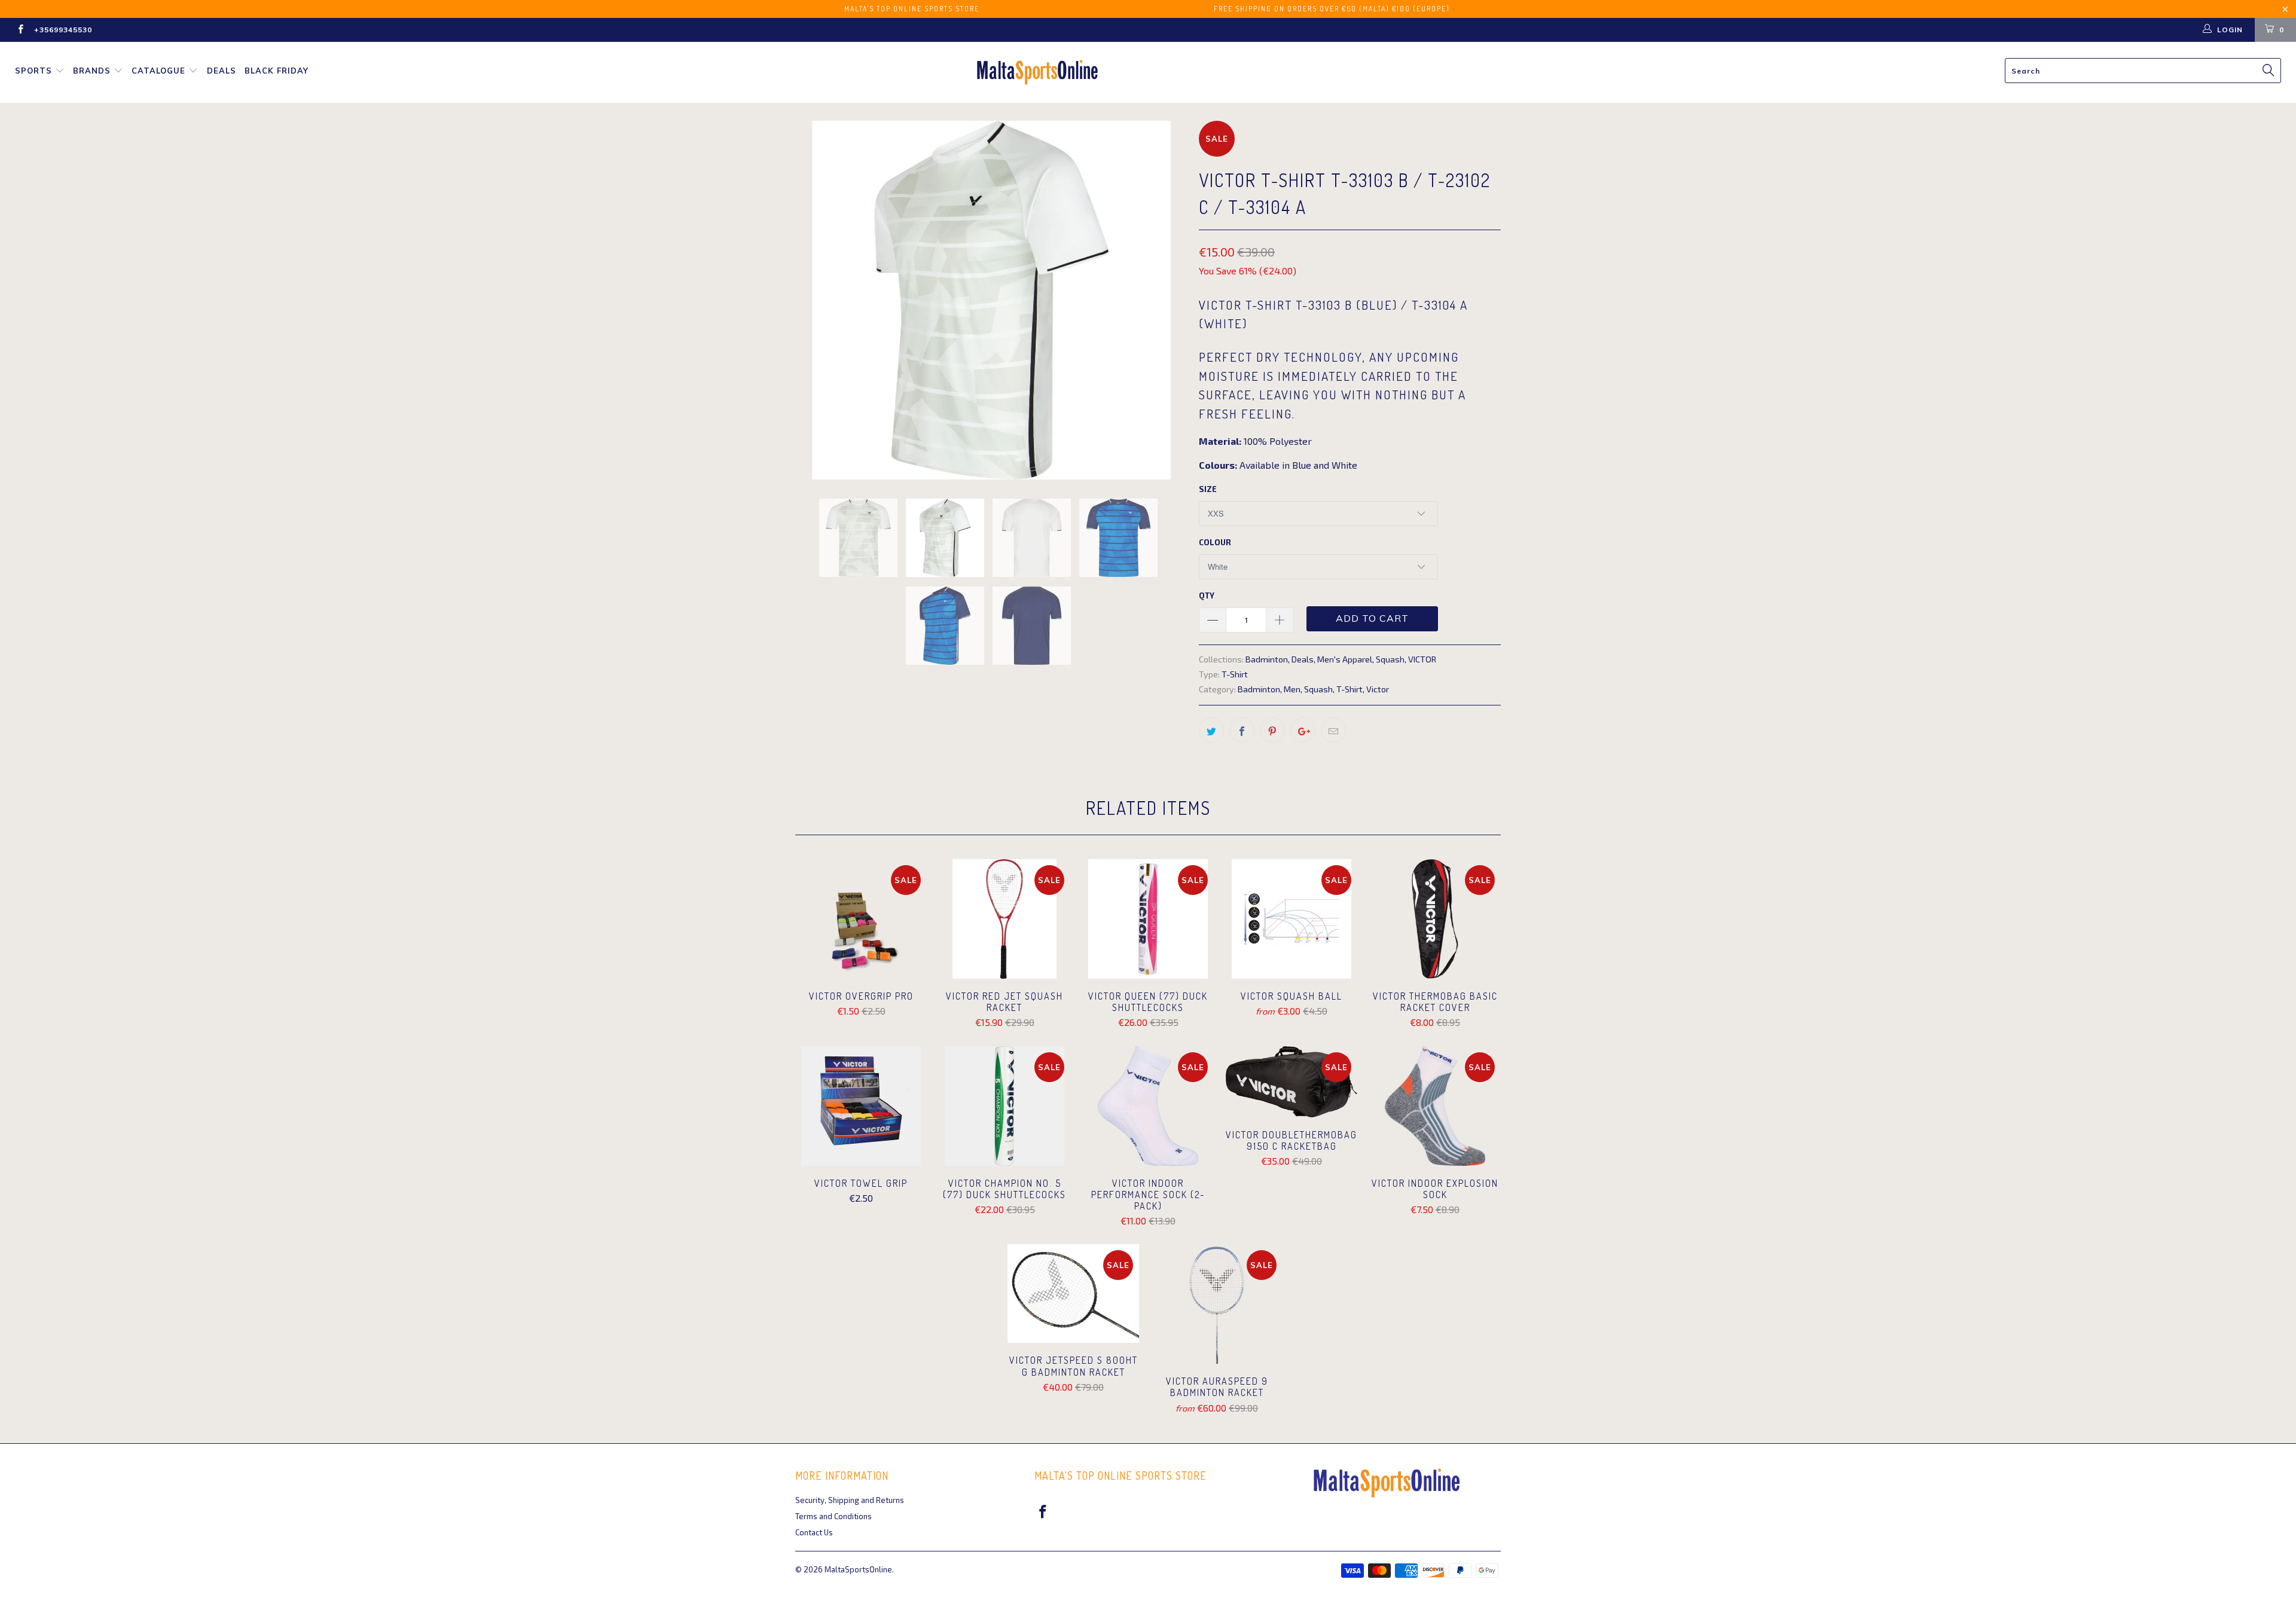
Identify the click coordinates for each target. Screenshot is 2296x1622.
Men (1292, 689)
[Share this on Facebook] (1242, 730)
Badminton (1267, 659)
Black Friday (277, 71)
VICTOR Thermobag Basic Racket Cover (1435, 919)
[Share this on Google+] (1303, 730)
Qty (1207, 595)
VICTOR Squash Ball (1291, 919)
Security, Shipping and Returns (850, 1500)
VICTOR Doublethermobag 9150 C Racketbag (1291, 1082)
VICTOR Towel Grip (861, 1106)
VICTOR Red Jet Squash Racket (1004, 919)
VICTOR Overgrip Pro (861, 919)
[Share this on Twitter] (1211, 730)
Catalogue (158, 71)
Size (1208, 489)
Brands (92, 71)
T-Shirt (1235, 674)
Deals (222, 71)
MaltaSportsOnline (858, 1569)
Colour (1215, 542)
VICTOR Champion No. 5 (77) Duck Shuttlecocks (1004, 1106)
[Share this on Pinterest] (1272, 730)
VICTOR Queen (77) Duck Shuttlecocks (1148, 919)
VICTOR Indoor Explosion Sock (1435, 1106)
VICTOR (1422, 659)
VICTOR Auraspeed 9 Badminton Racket (1217, 1304)
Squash (1390, 659)
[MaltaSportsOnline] (1154, 72)
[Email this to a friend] (1333, 730)
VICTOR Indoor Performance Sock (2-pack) (1148, 1106)
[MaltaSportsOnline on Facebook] (20, 30)
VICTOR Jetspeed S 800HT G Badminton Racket (1073, 1293)
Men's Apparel (1345, 659)
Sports (33, 71)
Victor (1378, 689)
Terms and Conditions (833, 1516)
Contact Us (814, 1532)
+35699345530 (63, 30)
